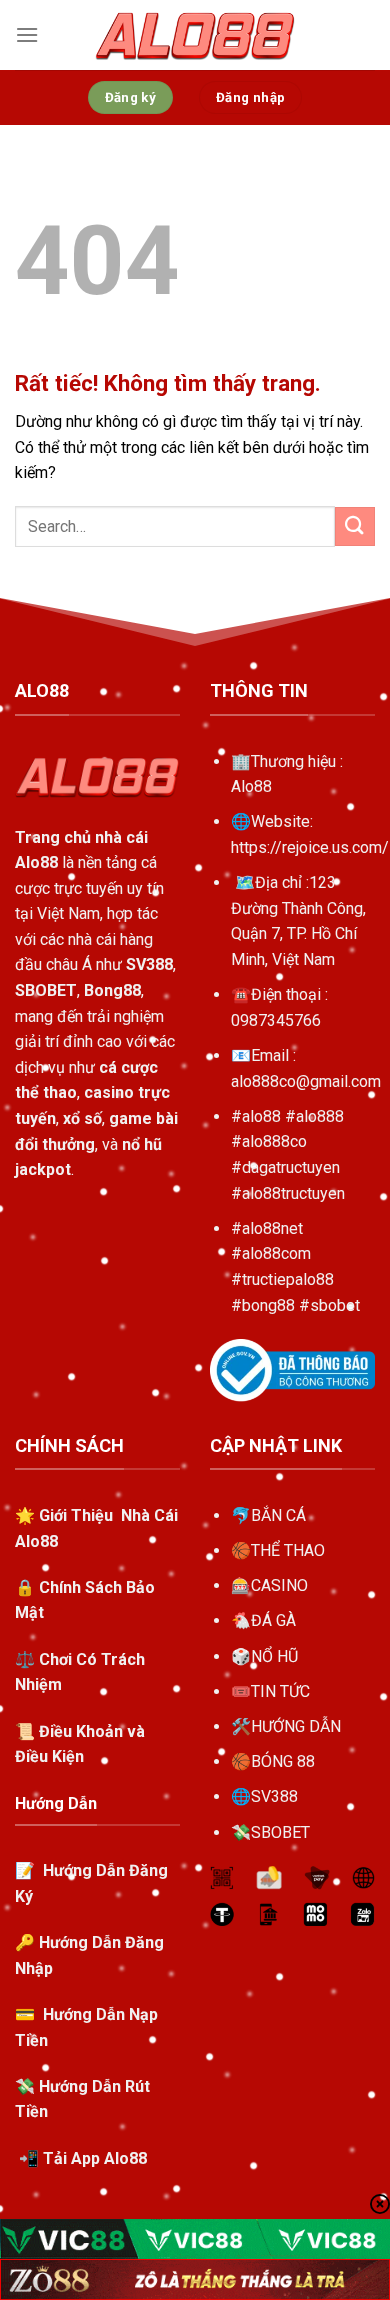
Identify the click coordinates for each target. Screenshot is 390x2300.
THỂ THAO (288, 1550)
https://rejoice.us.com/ (310, 847)
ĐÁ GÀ (273, 1620)
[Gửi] (355, 526)
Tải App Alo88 (95, 2158)
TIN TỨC (280, 1691)
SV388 (274, 1796)
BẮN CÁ (278, 1515)
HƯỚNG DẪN (296, 1726)
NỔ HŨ (274, 1656)
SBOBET (280, 1832)
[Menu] (27, 34)
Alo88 (251, 786)
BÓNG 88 (283, 1761)
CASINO (279, 1585)
